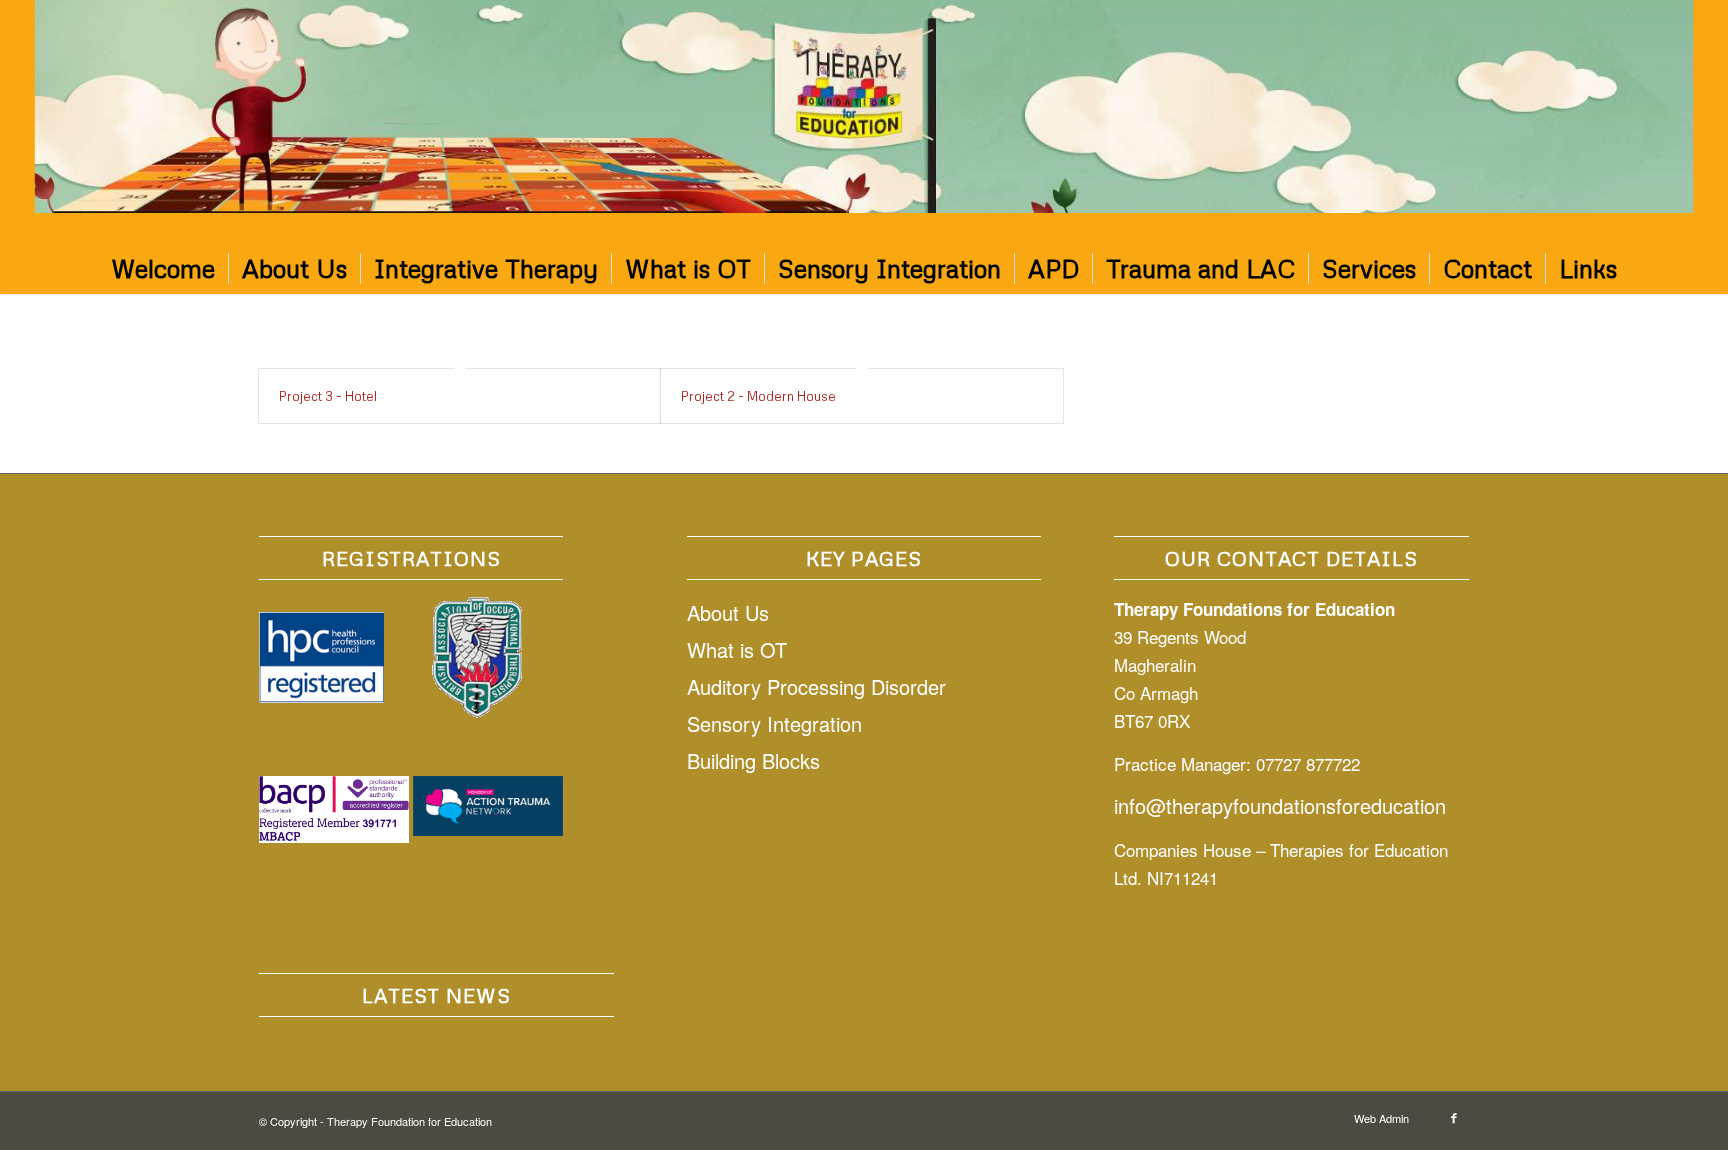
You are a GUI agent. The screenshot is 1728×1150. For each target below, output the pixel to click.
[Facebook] (1454, 1117)
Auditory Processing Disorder (816, 686)
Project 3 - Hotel (328, 396)
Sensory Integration (774, 723)
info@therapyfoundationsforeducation (1280, 805)
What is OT (737, 649)
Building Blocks (753, 760)
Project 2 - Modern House (758, 396)
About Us (728, 612)
